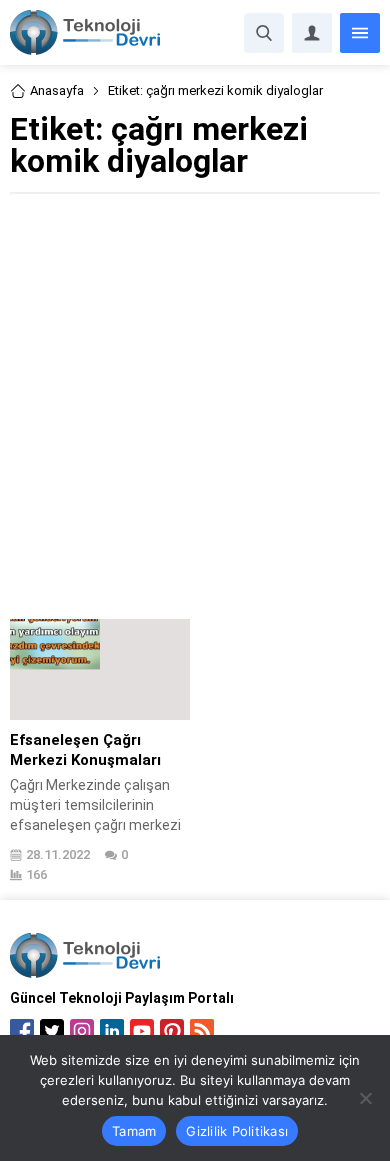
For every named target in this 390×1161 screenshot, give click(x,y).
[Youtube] (142, 1031)
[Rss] (202, 1031)
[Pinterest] (172, 1031)
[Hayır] (365, 1098)
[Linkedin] (112, 1031)
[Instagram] (82, 1031)
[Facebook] (22, 1031)
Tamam (134, 1131)
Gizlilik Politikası (237, 1131)
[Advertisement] (195, 404)
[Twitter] (52, 1031)
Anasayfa (57, 90)
